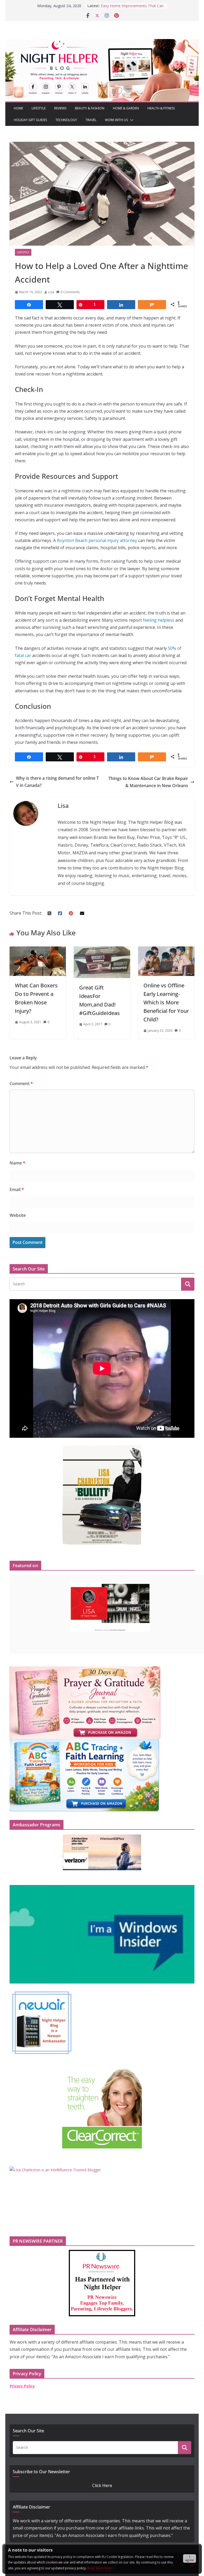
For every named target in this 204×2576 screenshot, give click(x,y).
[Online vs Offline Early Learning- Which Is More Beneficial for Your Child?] (166, 950)
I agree (190, 2558)
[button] (131, 120)
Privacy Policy (22, 2386)
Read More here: (100, 2568)
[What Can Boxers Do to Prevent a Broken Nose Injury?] (38, 950)
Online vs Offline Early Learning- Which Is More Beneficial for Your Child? (166, 1002)
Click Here (102, 2485)
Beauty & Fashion (90, 108)
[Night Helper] (102, 42)
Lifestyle (39, 108)
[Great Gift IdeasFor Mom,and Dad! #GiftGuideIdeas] (102, 950)
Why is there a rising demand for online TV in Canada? (57, 782)
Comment (21, 1084)
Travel (91, 120)
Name (17, 1163)
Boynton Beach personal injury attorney (97, 540)
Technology (66, 120)
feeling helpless (159, 620)
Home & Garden (126, 108)
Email (17, 1189)
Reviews (60, 108)
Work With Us (116, 120)
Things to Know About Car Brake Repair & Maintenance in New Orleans (148, 782)
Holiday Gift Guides (30, 120)
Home (18, 108)
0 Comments (70, 292)
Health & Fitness (161, 108)
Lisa (51, 292)
